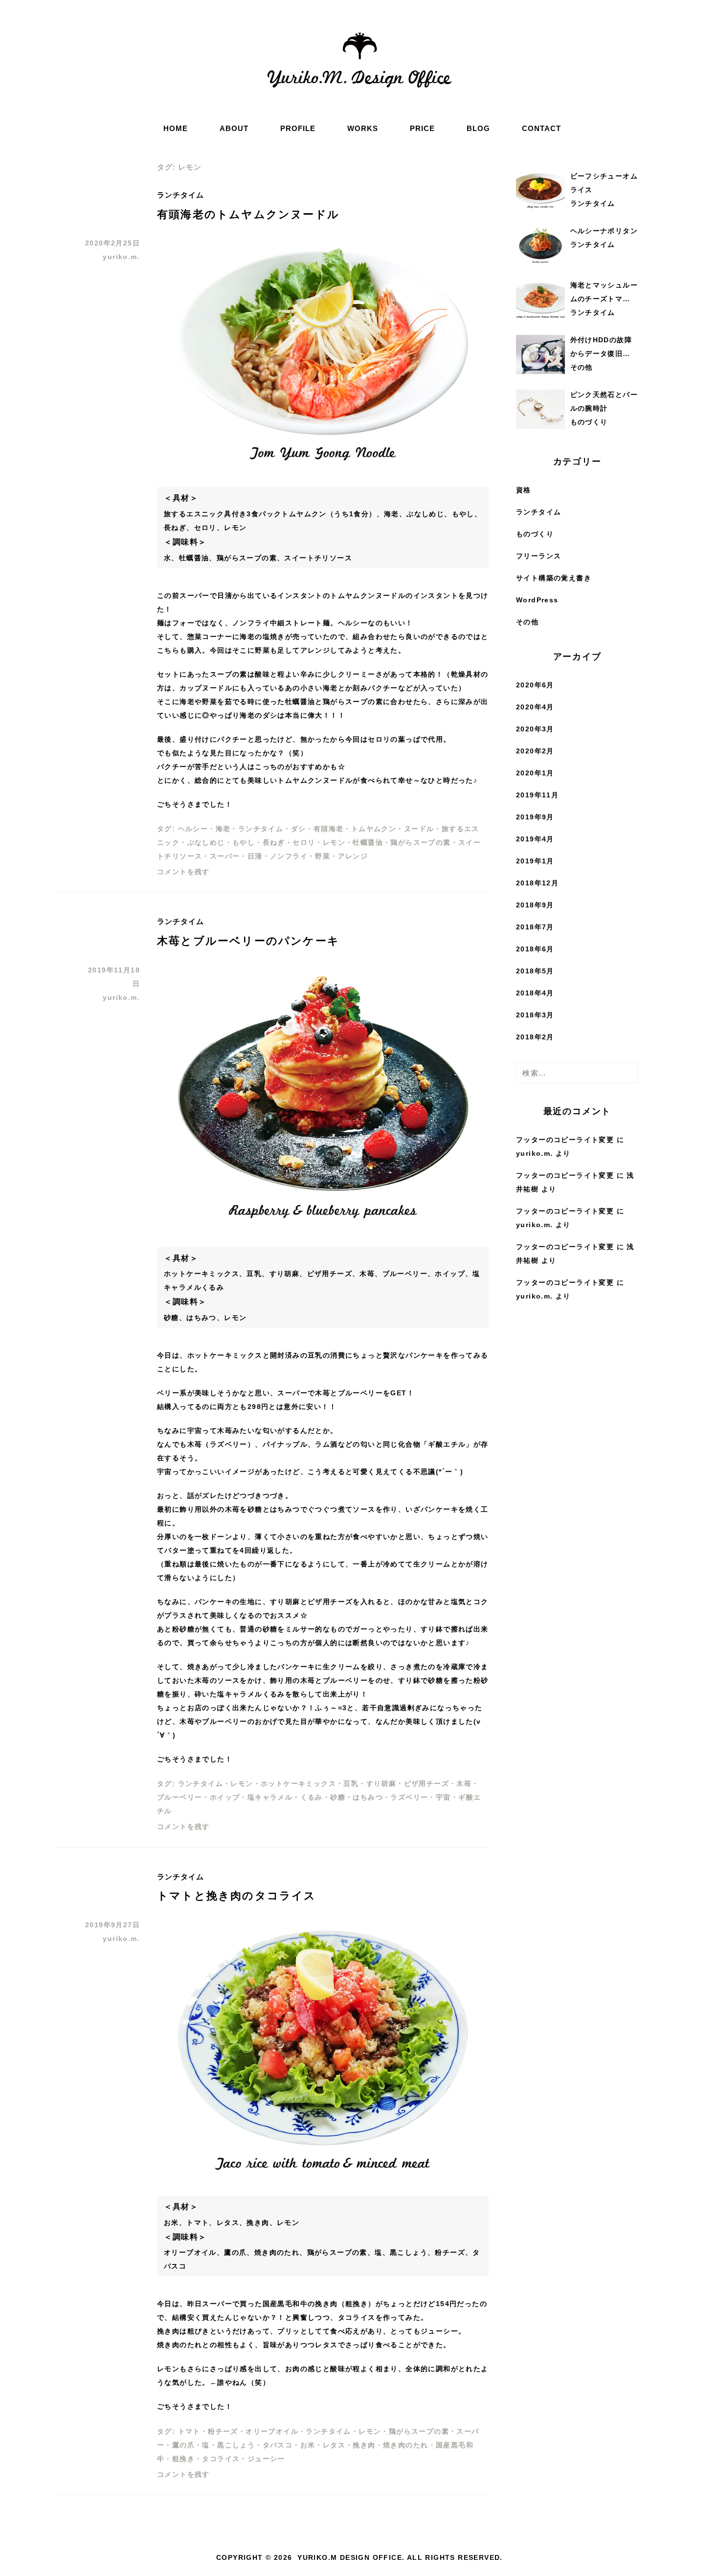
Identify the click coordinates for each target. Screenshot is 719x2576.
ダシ (299, 829)
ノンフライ (289, 856)
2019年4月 (535, 839)
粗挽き (183, 2459)
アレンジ (353, 856)
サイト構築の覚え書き (554, 578)
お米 (308, 2445)
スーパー (225, 856)
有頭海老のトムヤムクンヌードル (248, 214)
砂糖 (338, 1797)
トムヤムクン (374, 829)
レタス (334, 2445)
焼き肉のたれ (405, 2445)
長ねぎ (274, 842)
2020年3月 (535, 729)
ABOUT (234, 128)
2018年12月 (537, 883)
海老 (223, 829)
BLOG (478, 128)
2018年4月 (535, 993)
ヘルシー (193, 829)
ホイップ (225, 1797)
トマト (189, 2431)
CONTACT (541, 128)
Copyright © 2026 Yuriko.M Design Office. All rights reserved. (359, 2557)
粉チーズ (223, 2431)
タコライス (221, 2459)
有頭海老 (329, 829)
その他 (527, 622)
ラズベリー (409, 1797)
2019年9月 (535, 817)
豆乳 (351, 1783)
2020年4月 (535, 707)
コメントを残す (183, 872)
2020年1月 (535, 773)
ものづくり (535, 534)
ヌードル (419, 829)
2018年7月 (535, 927)
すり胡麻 (382, 1783)
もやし (244, 842)
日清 (255, 856)
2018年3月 (535, 1015)
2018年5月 (535, 971)
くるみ (312, 1797)
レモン (334, 842)
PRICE (422, 128)
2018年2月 (535, 1037)
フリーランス (539, 556)
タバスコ (278, 2445)
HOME (176, 128)
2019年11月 (537, 795)
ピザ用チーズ (427, 1783)
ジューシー (266, 2459)
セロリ (304, 842)
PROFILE (298, 128)
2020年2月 (535, 751)
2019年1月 (535, 861)
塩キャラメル (270, 1797)
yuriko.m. (121, 257)
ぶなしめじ (206, 842)
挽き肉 (364, 2445)
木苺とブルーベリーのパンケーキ (248, 941)
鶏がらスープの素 (420, 842)
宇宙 (443, 1797)
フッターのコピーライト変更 (565, 1140)
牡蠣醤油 (368, 842)
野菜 (323, 856)
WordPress (537, 600)
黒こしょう (236, 2445)
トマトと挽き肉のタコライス (237, 1896)
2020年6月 (535, 685)
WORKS (363, 128)
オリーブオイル (272, 2431)
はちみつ (368, 1797)
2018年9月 (535, 905)
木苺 (464, 1783)
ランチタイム (180, 195)
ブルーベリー (180, 1797)
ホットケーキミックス (298, 1783)
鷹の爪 (183, 2445)
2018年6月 (535, 949)
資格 (524, 490)
